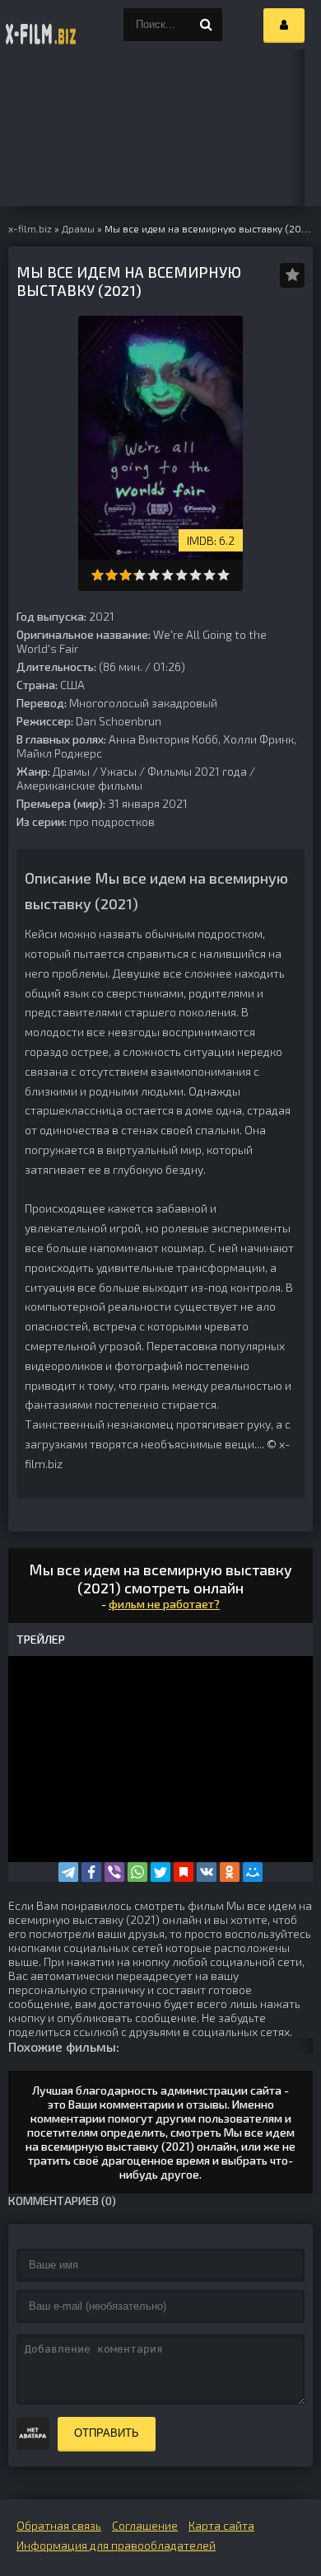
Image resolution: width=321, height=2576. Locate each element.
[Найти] (206, 25)
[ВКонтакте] (207, 1872)
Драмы (71, 771)
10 (223, 575)
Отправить (107, 2433)
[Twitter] (160, 1872)
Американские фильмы (79, 785)
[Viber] (114, 1872)
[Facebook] (91, 1872)
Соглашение (145, 2525)
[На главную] (41, 25)
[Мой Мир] (253, 1872)
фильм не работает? (164, 1604)
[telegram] (68, 1872)
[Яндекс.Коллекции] (184, 1872)
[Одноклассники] (230, 1872)
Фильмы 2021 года (197, 771)
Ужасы (119, 771)
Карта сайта (221, 2525)
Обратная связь (59, 2525)
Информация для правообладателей (116, 2545)
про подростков (112, 821)
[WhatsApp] (137, 1872)
